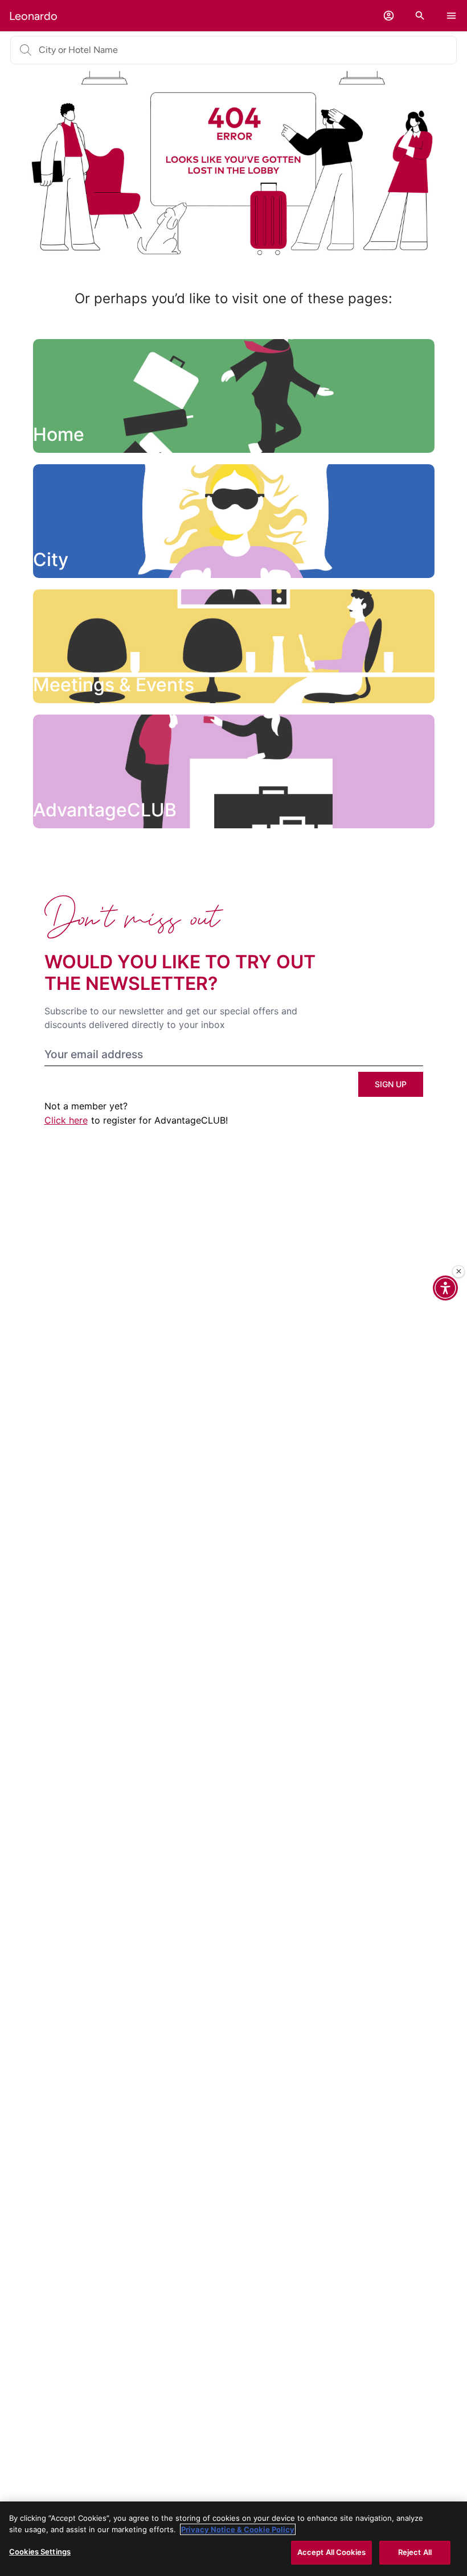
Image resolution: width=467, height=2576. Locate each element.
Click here (66, 1120)
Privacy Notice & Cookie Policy (238, 2529)
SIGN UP (391, 1084)
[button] (389, 16)
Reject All (415, 2552)
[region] (233, 2539)
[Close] (458, 1272)
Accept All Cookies (331, 2552)
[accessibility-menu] (445, 1288)
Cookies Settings (40, 2552)
